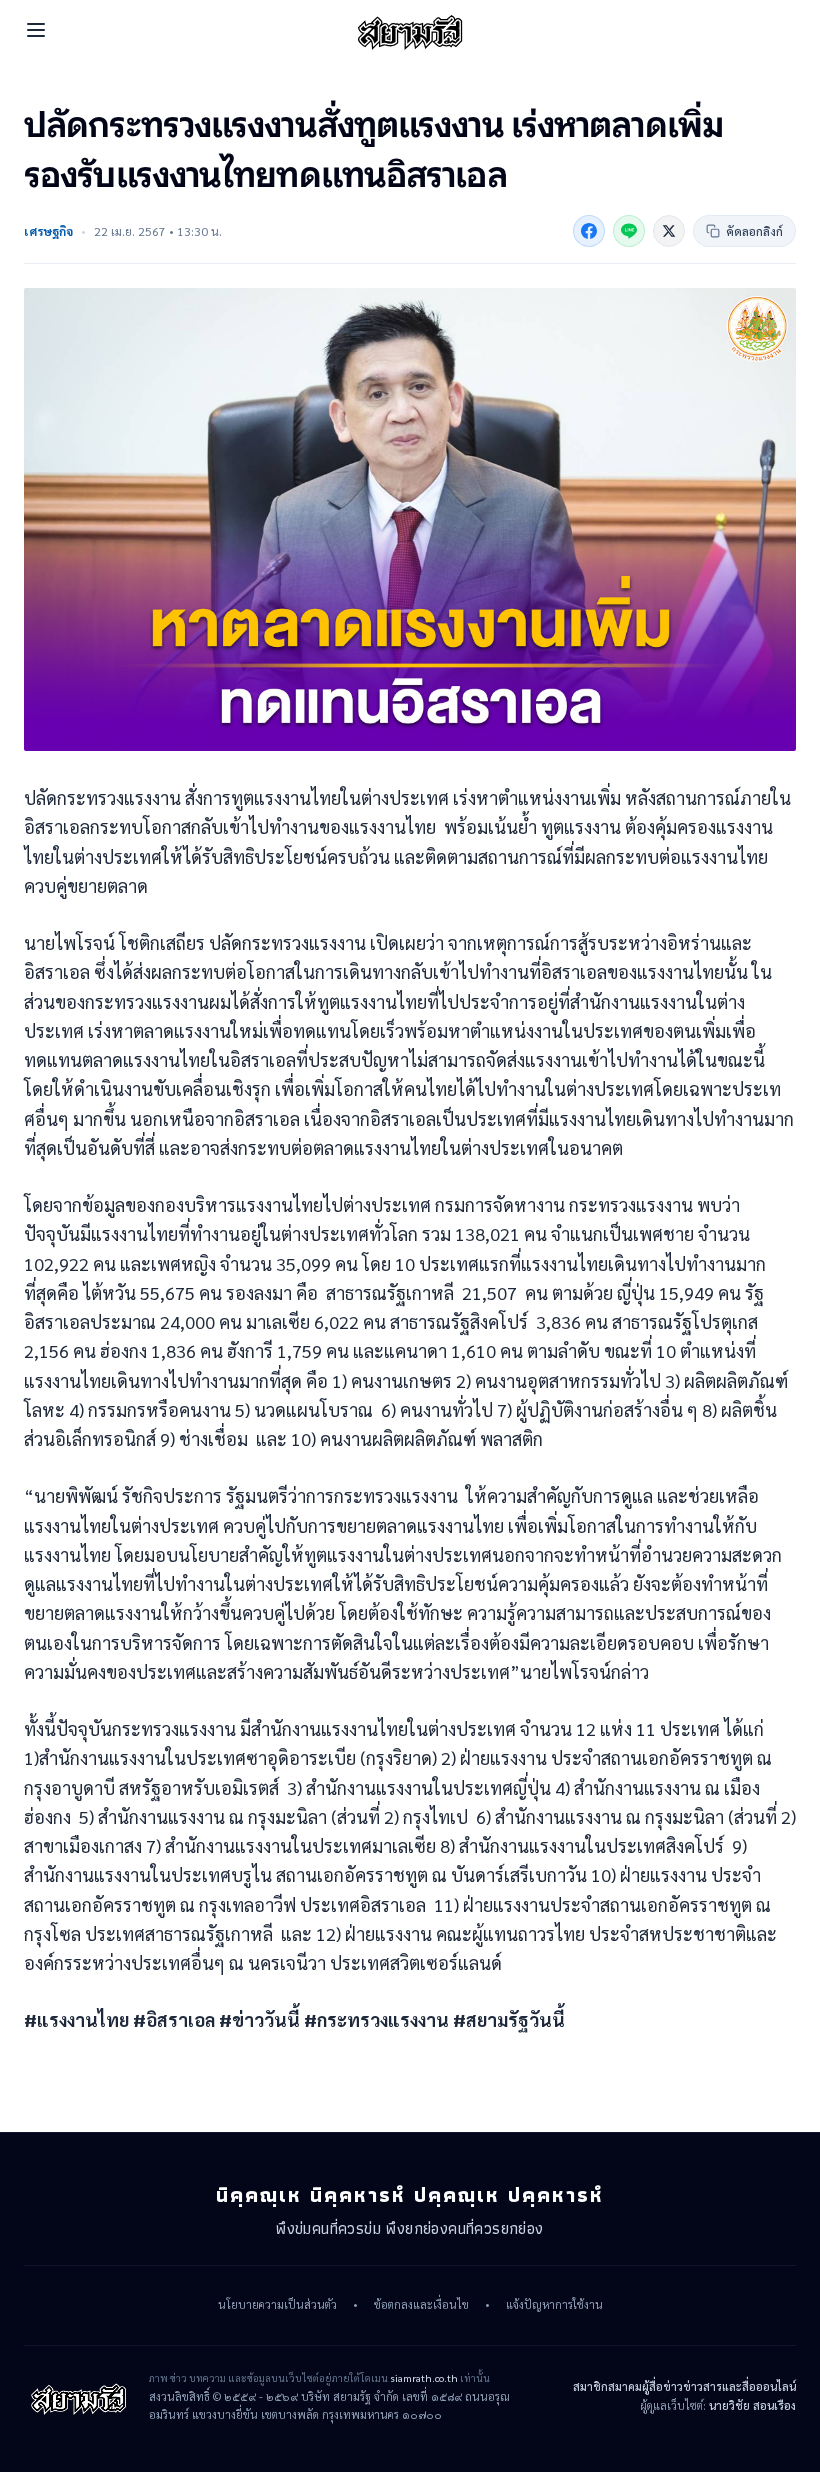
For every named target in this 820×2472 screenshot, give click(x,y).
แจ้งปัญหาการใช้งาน (554, 2305)
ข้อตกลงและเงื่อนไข (421, 2305)
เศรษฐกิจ (48, 231)
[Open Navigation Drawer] (36, 30)
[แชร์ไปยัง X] (669, 231)
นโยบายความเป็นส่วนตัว (277, 2305)
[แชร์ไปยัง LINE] (629, 231)
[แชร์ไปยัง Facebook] (589, 231)
